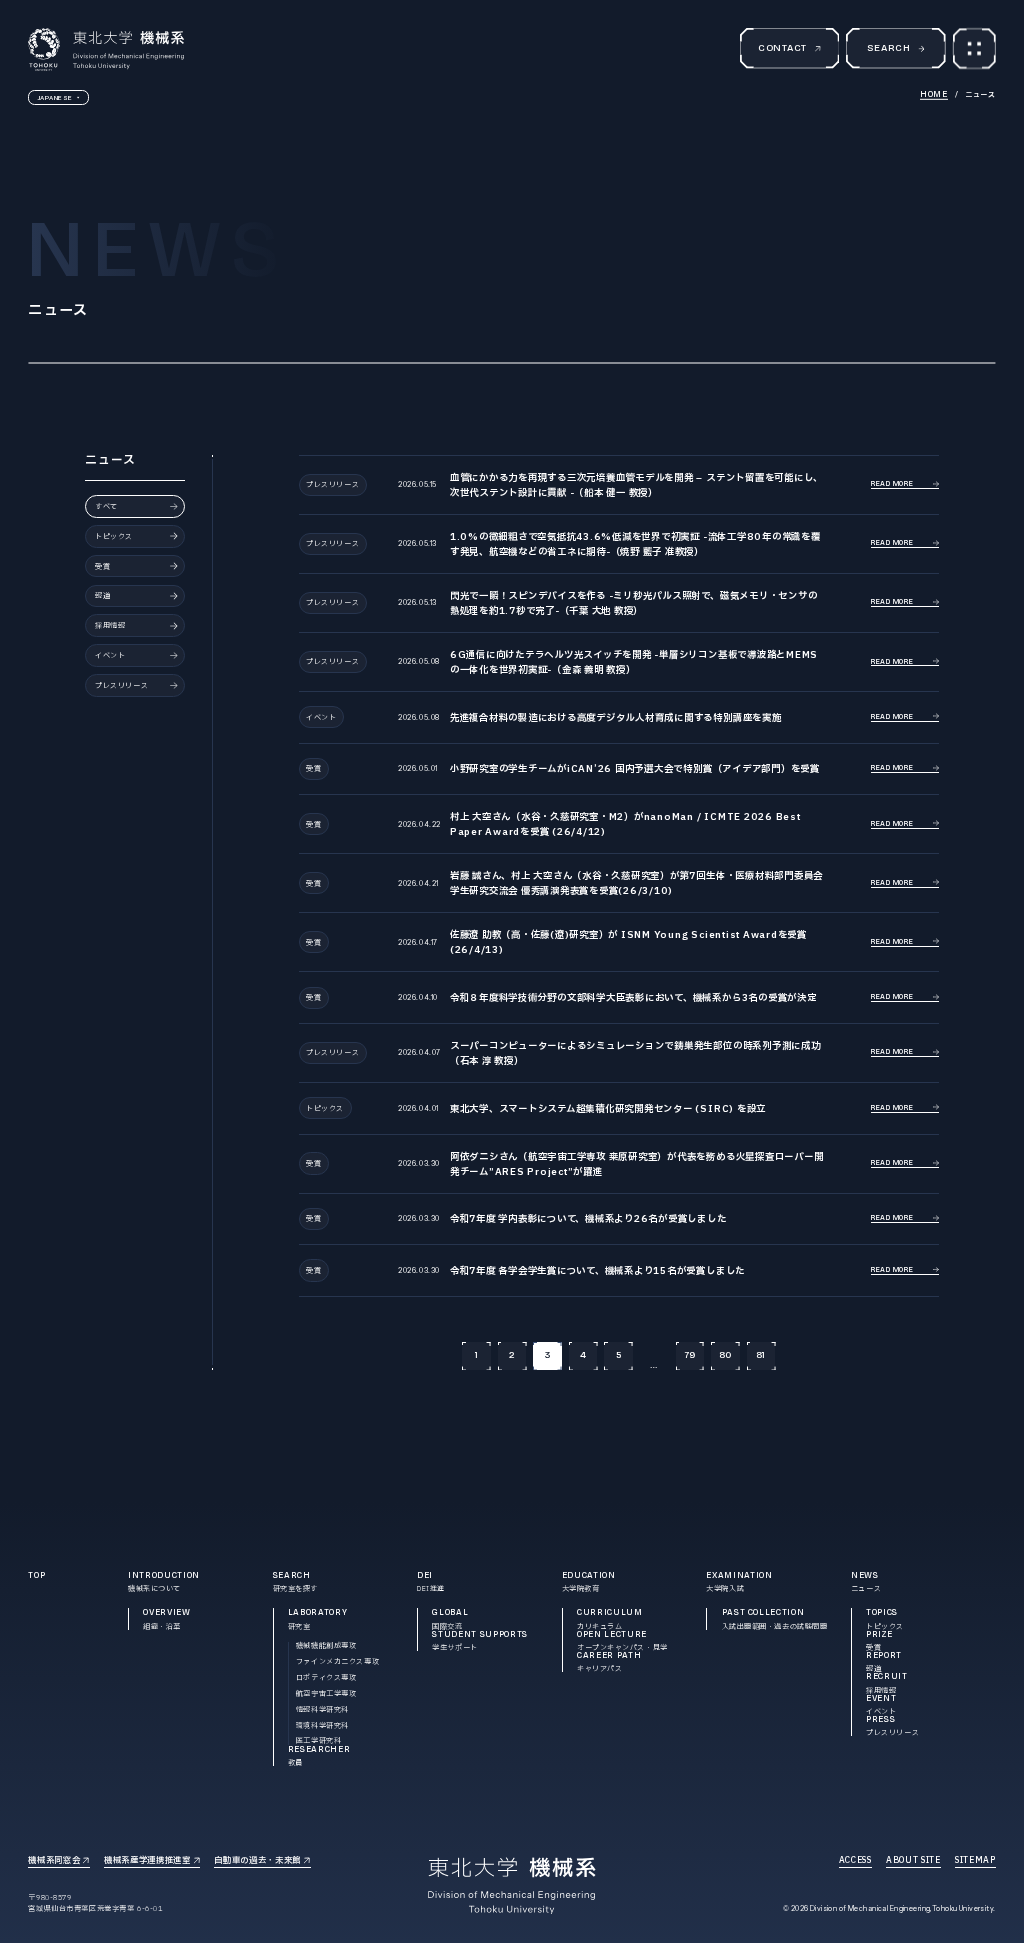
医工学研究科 (318, 1740)
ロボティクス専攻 (326, 1677)
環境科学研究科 (322, 1725)
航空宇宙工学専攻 (326, 1693)
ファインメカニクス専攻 (337, 1661)
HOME (934, 94)
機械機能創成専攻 (326, 1645)
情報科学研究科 (322, 1709)
